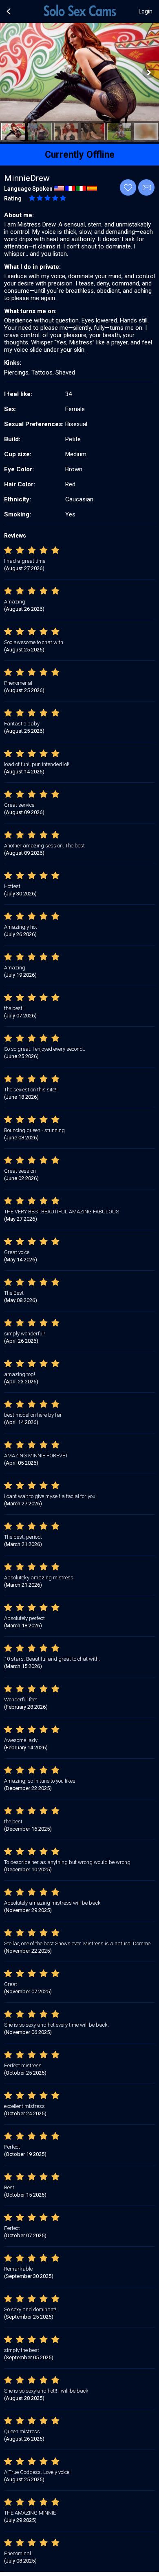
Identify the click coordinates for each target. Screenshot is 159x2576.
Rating (13, 198)
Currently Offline (80, 155)
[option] (13, 132)
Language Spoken (28, 189)
